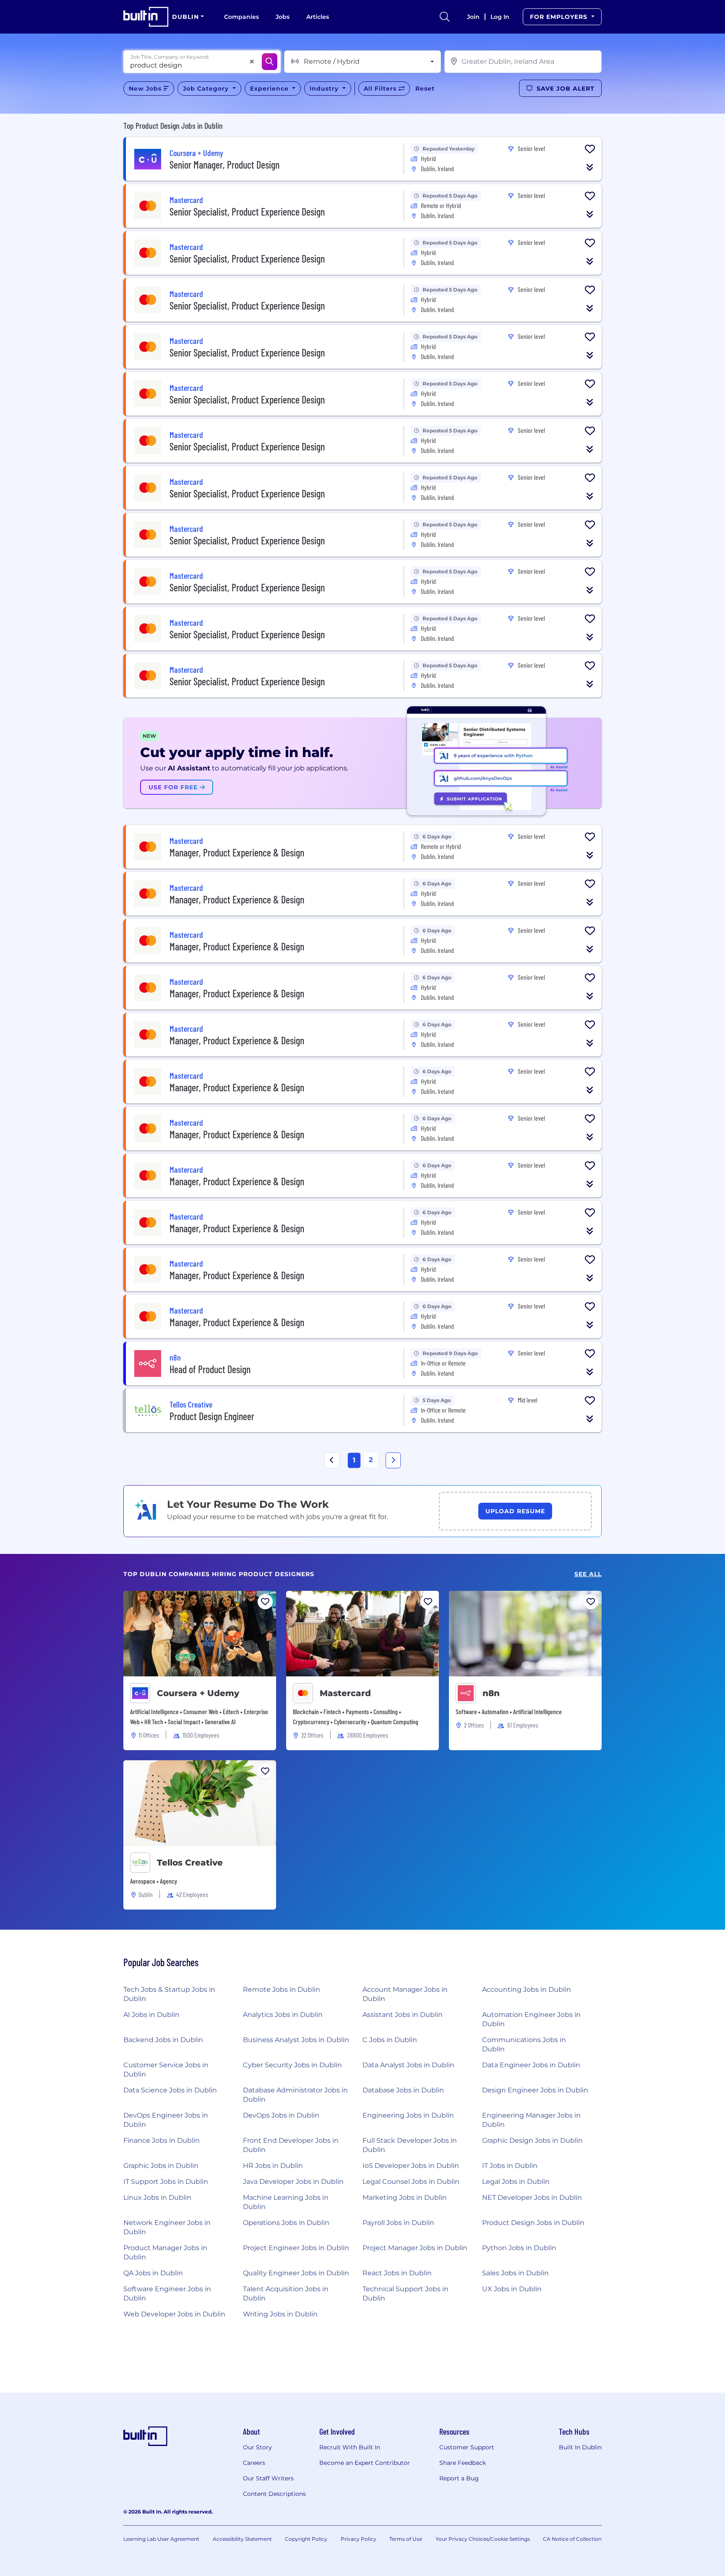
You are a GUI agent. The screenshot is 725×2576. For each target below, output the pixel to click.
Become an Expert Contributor (365, 2463)
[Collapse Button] (590, 167)
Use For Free (174, 787)
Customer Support (467, 2447)
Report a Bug (459, 2478)
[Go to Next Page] (393, 1460)
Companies (241, 17)
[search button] (445, 17)
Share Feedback (463, 2463)
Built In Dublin (580, 2447)
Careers (254, 2463)
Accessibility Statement (242, 2539)
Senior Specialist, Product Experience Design (247, 212)
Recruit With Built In (350, 2447)
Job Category (207, 88)
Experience (270, 88)
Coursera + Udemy (198, 1693)
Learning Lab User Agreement (161, 2539)
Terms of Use (406, 2539)
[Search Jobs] (270, 62)
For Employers (560, 17)
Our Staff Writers (268, 2478)
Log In (500, 17)
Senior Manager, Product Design (224, 165)
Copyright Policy (306, 2539)
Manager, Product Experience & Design (237, 852)
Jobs (283, 17)
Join (473, 17)
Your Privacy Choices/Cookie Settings (483, 2539)
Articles (318, 17)
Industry (325, 88)
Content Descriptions (274, 2494)
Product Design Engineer (212, 1416)
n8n (491, 1693)
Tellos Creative (190, 1863)
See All (588, 1574)
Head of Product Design (210, 1369)
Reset (425, 88)
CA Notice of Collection (572, 2539)
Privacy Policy (359, 2539)
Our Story (257, 2447)
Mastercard (345, 1693)
